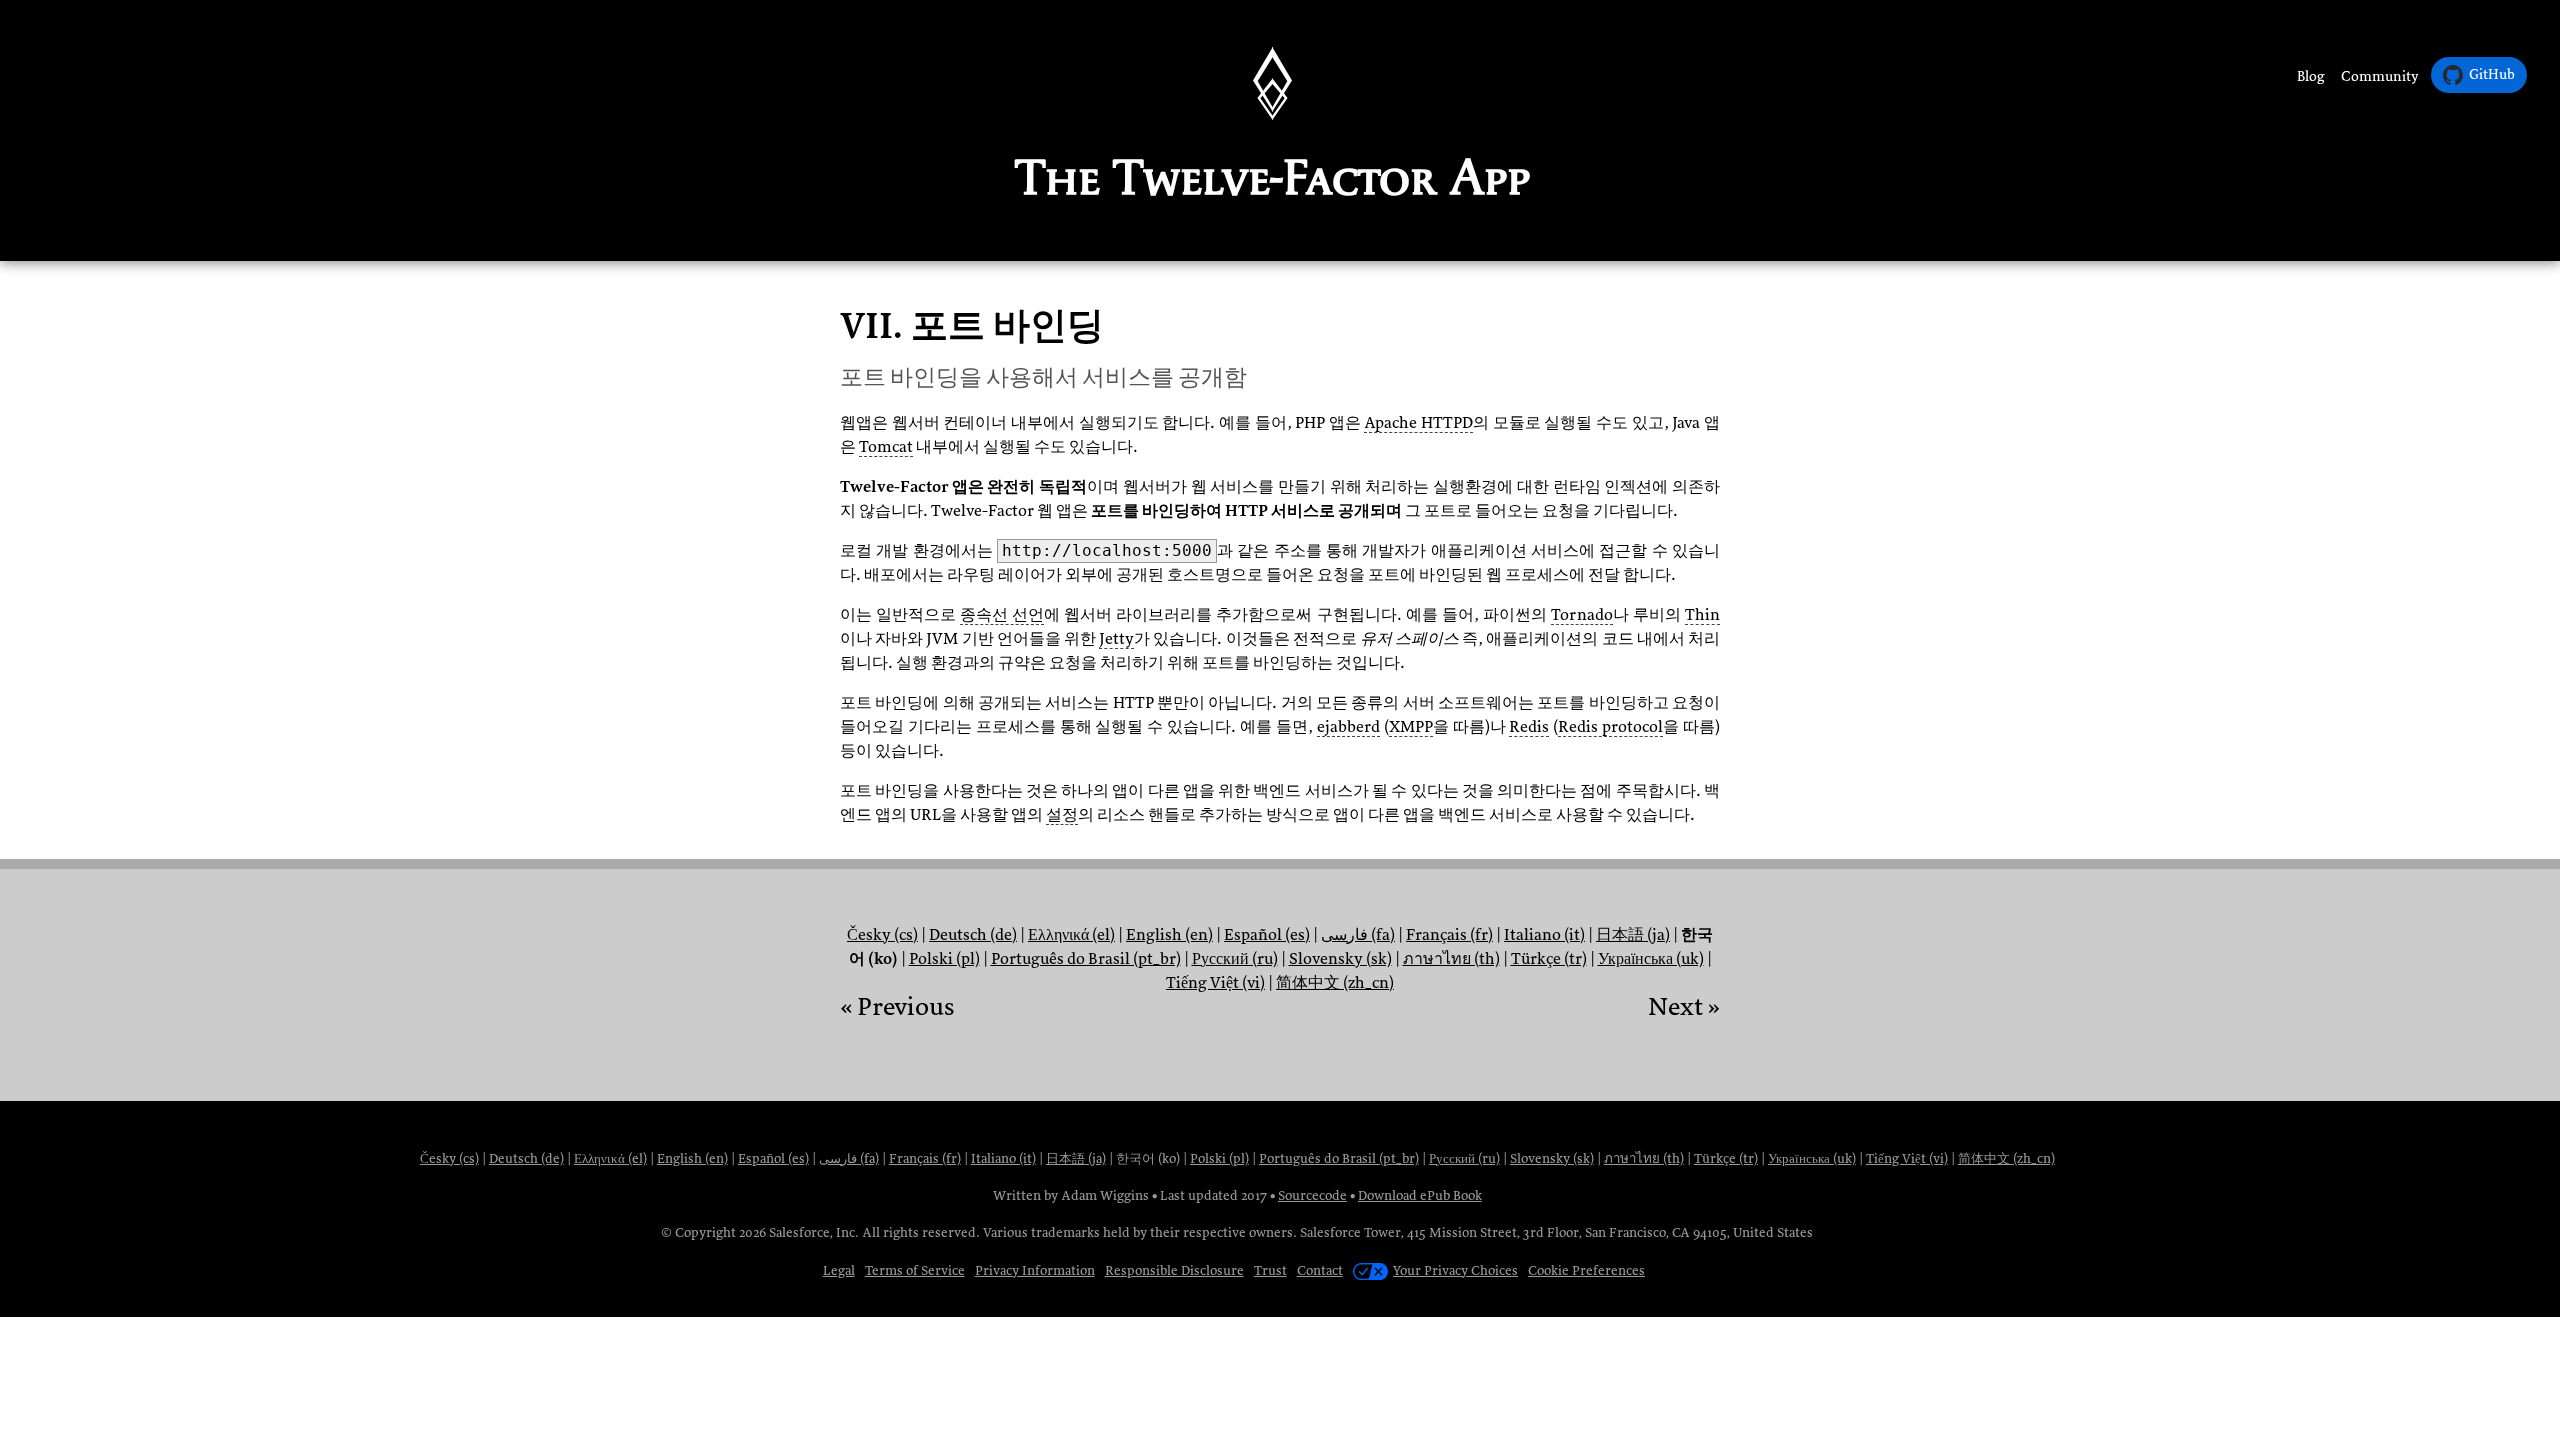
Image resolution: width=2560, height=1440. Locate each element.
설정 (1062, 815)
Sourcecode (1312, 1195)
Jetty (1116, 639)
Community (2380, 76)
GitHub (2492, 74)
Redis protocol (1610, 727)
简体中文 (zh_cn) (1335, 983)
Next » (1684, 1007)
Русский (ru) (1235, 959)
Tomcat (886, 447)
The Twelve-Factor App (1272, 177)
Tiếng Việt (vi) (1215, 983)
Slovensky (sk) (1340, 959)
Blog (2311, 76)
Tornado (1582, 615)
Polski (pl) (944, 959)
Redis (1529, 727)
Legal (839, 1270)
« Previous (897, 1007)
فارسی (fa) (1358, 935)
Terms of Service (915, 1270)
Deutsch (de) (973, 935)
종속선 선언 (1002, 615)
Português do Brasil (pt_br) (1086, 959)
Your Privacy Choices (1455, 1270)
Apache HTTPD (1418, 423)
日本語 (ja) (1633, 935)
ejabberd (1348, 727)
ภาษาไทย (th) (1451, 959)
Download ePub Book (1420, 1195)
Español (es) (1267, 935)
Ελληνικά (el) (1071, 935)
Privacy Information (1035, 1270)
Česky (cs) (882, 935)
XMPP (1411, 727)
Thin (1702, 615)
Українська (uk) (1651, 959)
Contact (1320, 1270)
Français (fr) (1449, 935)
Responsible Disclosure (1174, 1270)
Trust (1270, 1270)
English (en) (1169, 935)
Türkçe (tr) (1549, 959)
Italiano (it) (1544, 935)
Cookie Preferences (1586, 1270)
